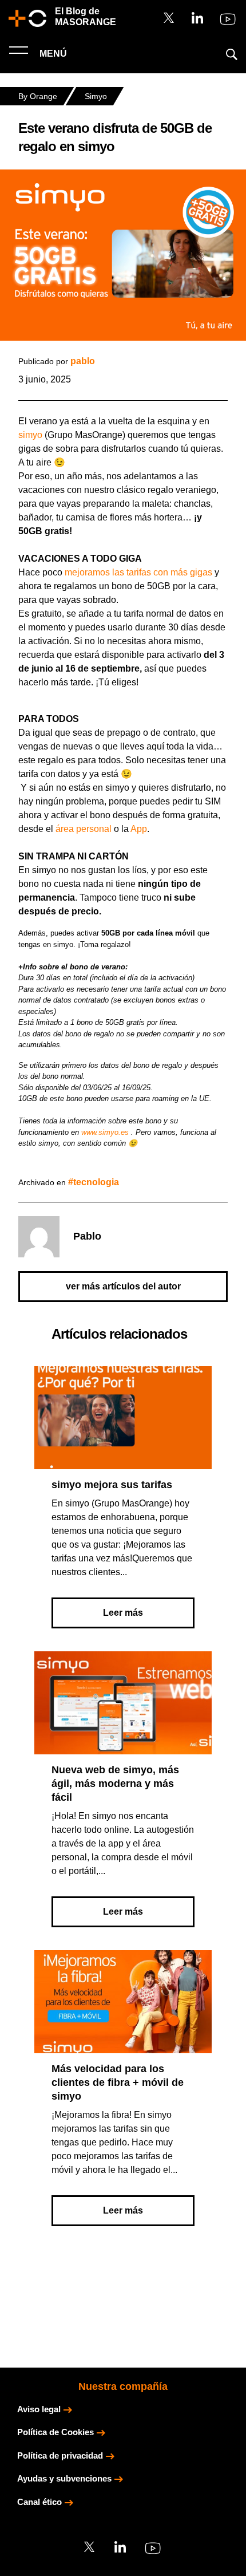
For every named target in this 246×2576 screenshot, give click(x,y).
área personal (84, 829)
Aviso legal (39, 2409)
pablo (83, 361)
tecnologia (96, 1182)
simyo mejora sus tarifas (112, 1485)
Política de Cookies (55, 2432)
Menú (52, 54)
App (139, 829)
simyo (30, 435)
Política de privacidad (60, 2455)
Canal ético (39, 2502)
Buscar (232, 54)
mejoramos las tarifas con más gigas (138, 572)
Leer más (123, 1613)
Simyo (96, 96)
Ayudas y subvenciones (64, 2478)
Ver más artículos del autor (123, 1286)
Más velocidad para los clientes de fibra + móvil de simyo (118, 2082)
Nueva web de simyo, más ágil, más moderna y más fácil (115, 1784)
